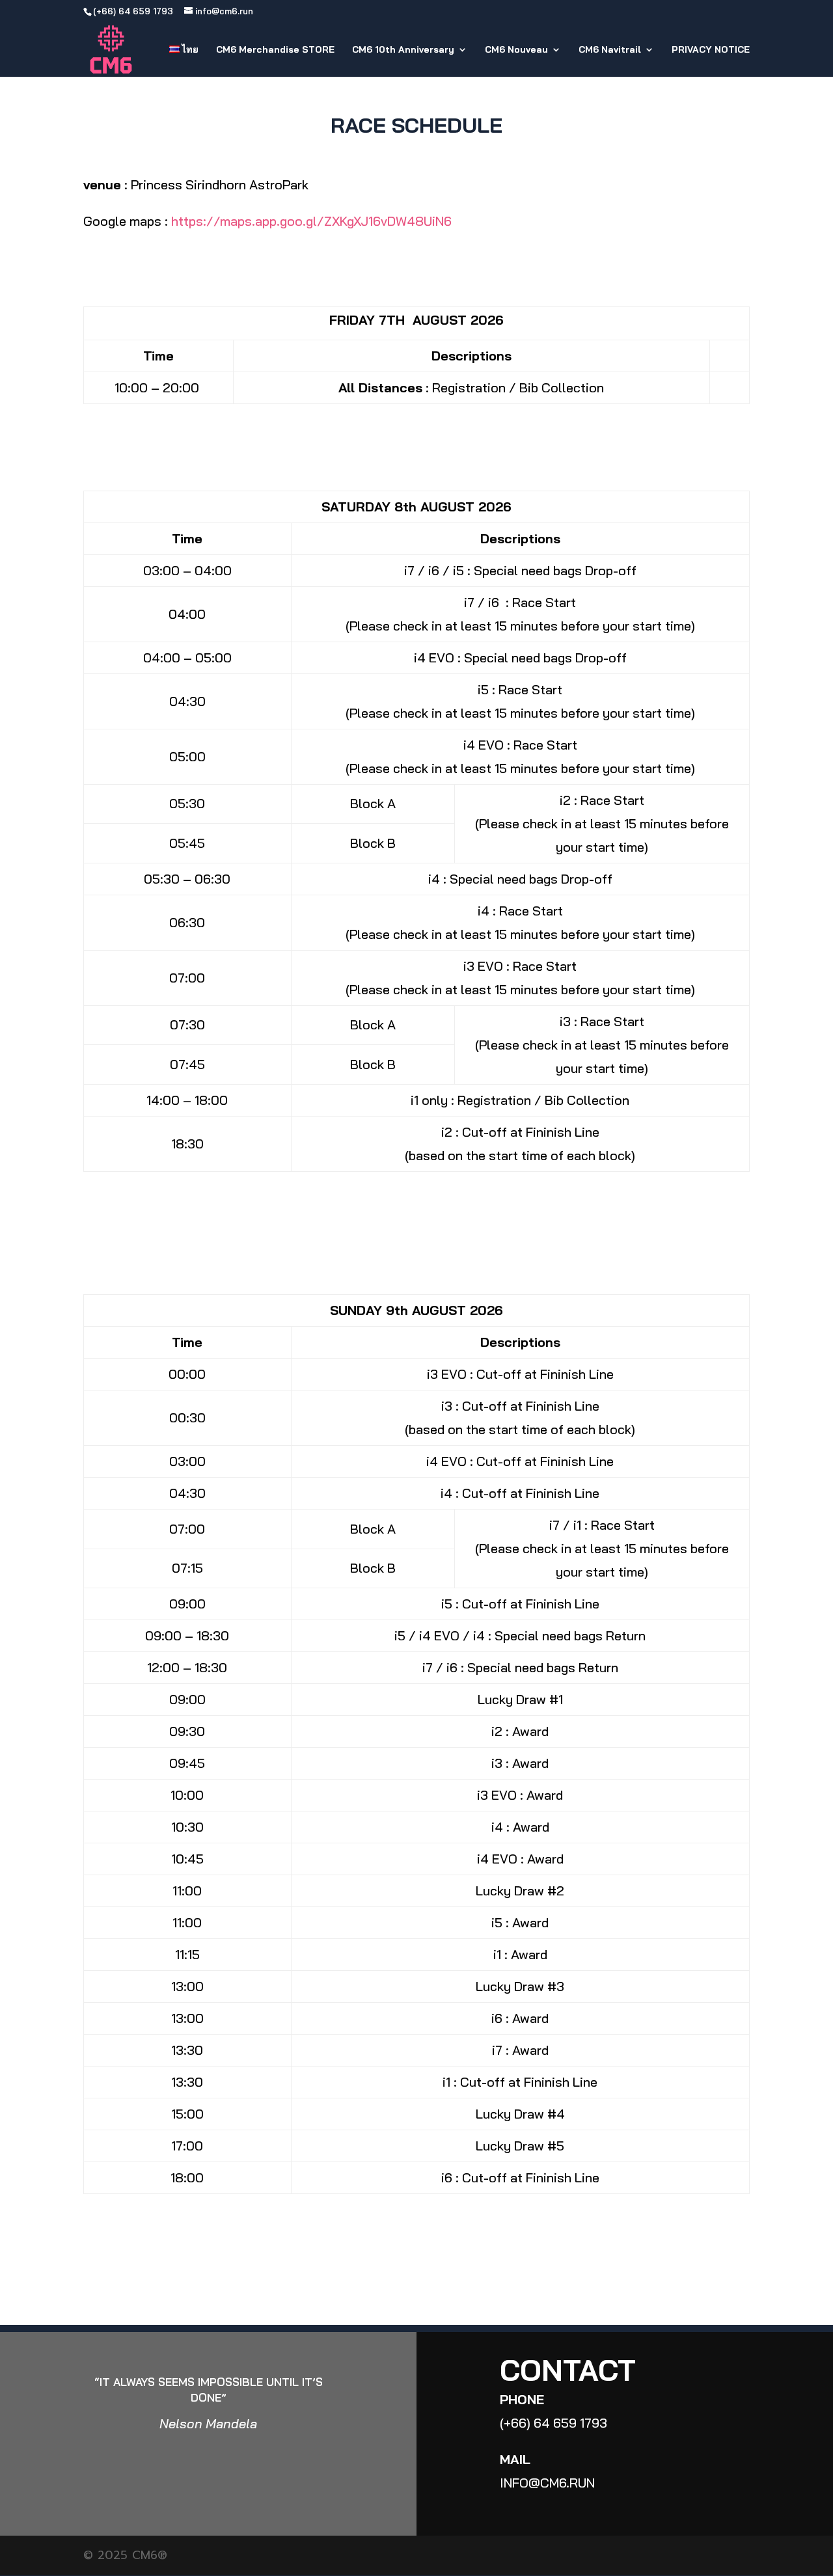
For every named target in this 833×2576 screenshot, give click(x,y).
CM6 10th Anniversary (403, 50)
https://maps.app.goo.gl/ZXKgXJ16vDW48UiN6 (311, 221)
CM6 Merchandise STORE (275, 50)
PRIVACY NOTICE (711, 50)
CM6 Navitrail (610, 50)
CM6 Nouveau (516, 50)
